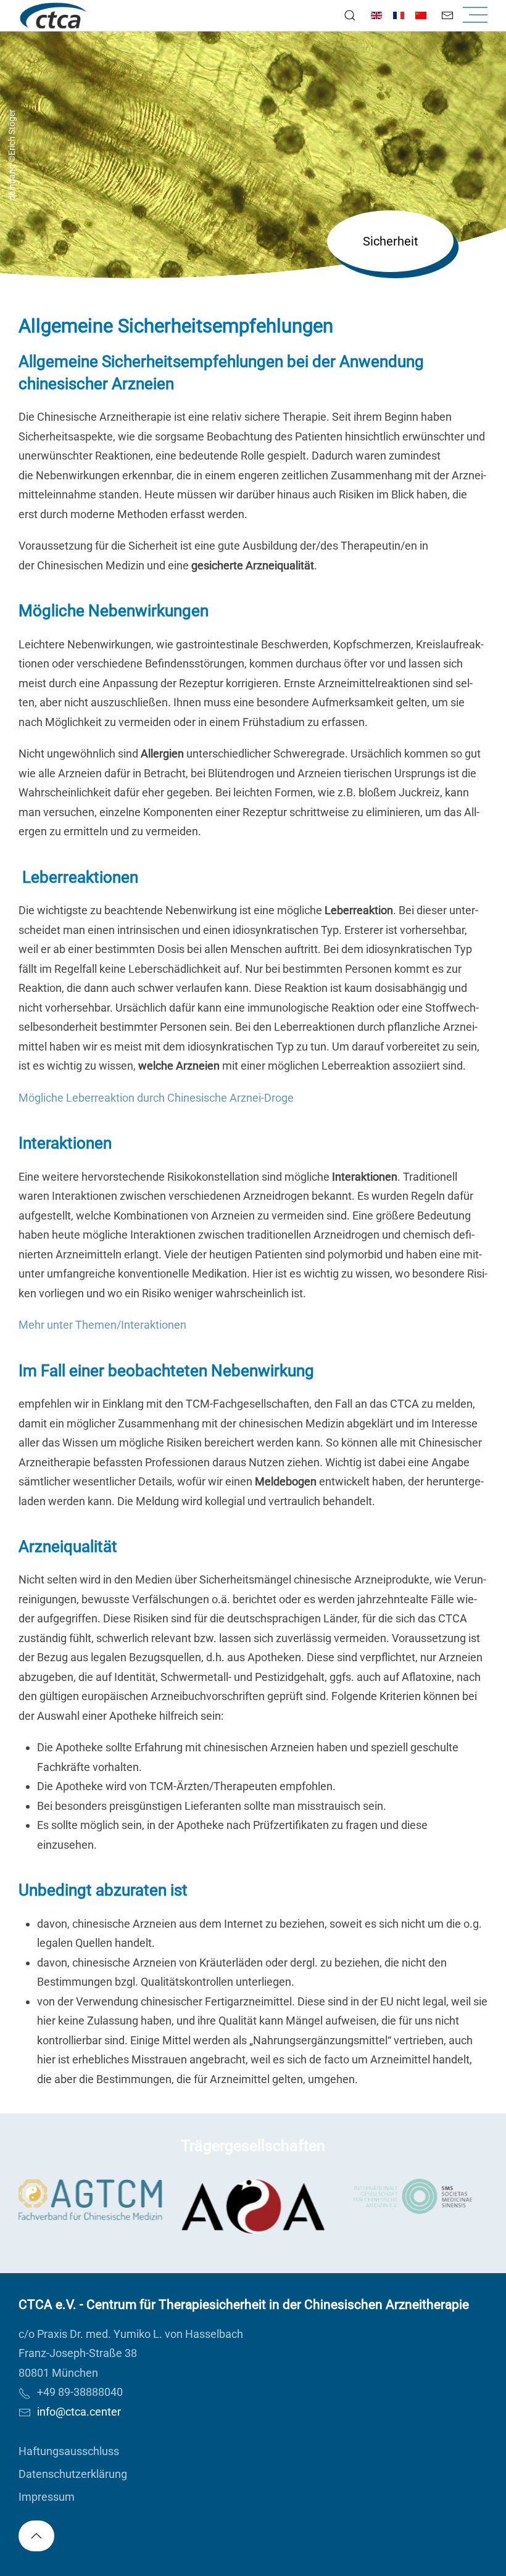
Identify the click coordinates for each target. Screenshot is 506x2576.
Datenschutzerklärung (73, 2474)
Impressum (47, 2497)
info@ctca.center (79, 2412)
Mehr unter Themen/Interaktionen (102, 1325)
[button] (350, 15)
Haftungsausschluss (69, 2451)
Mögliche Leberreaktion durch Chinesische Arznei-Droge (156, 1098)
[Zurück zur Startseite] (53, 15)
